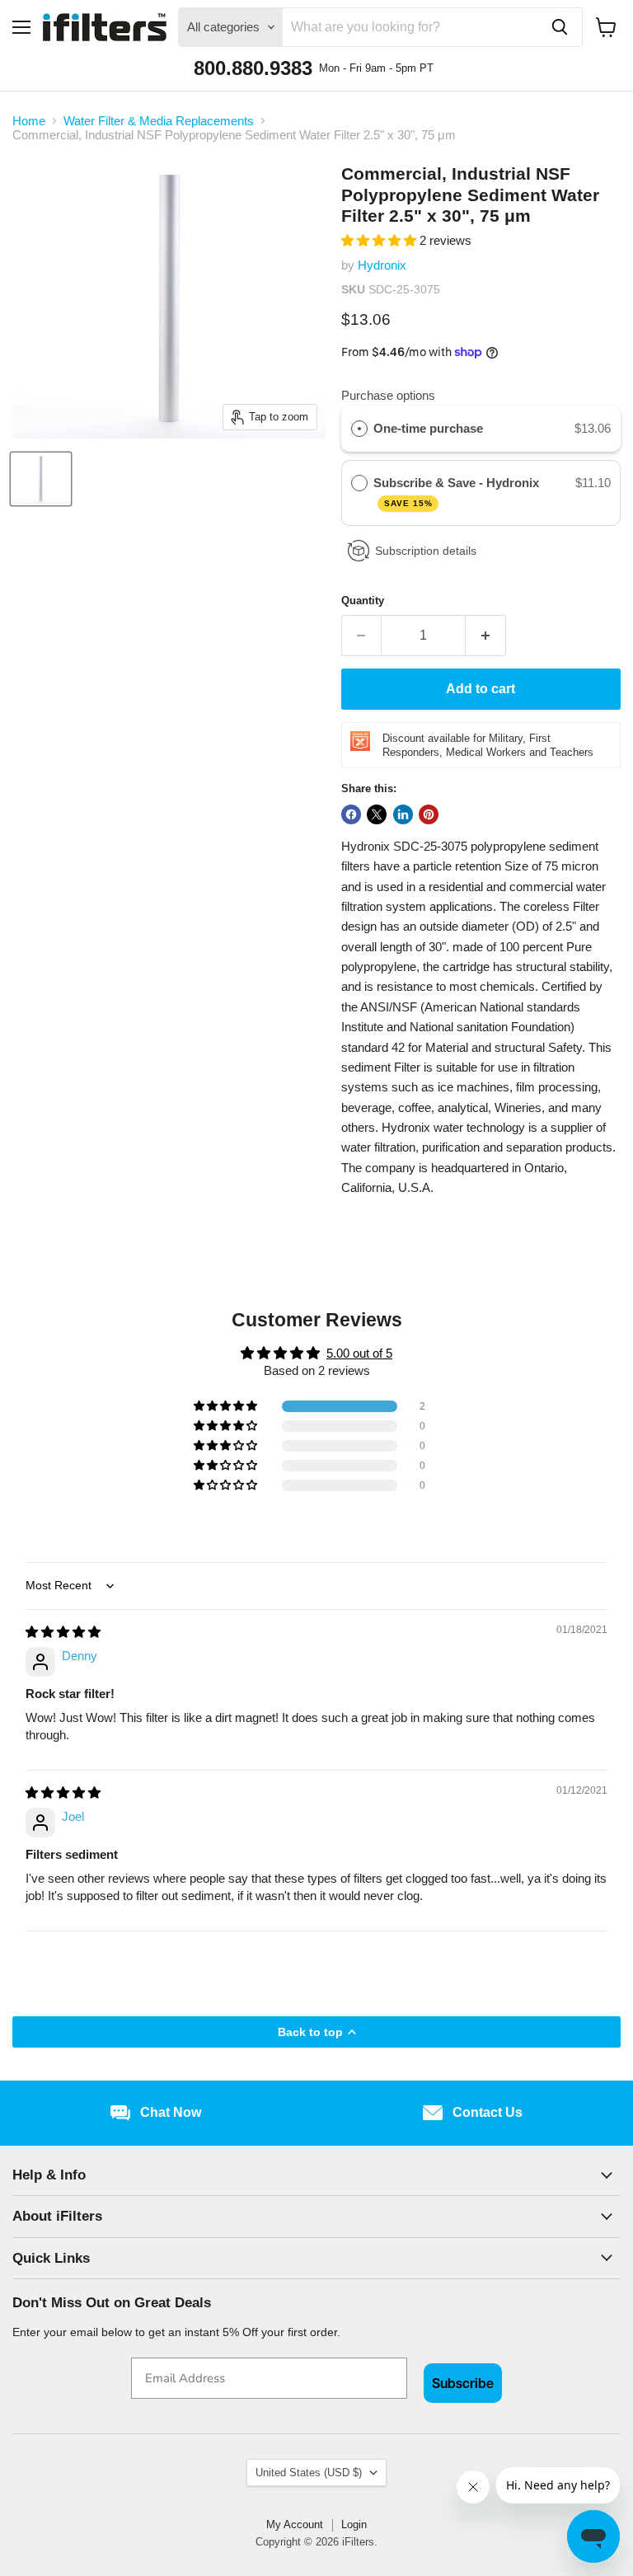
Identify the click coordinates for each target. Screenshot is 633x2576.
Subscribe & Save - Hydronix (458, 492)
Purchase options (388, 395)
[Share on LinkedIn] (403, 814)
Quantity (363, 601)
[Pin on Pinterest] (429, 814)
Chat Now (171, 2112)
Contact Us (488, 2112)
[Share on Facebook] (351, 814)
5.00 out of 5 (359, 1353)
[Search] (560, 27)
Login (354, 2524)
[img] (63, 1632)
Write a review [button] (317, 1525)
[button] (380, 240)
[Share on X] (377, 814)
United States (309, 2473)
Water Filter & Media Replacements (159, 121)
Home (29, 121)
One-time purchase (428, 428)
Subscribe (463, 2383)
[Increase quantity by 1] (486, 636)
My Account (295, 2524)
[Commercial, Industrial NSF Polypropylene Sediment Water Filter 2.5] (41, 479)
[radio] (359, 429)
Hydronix (382, 265)
